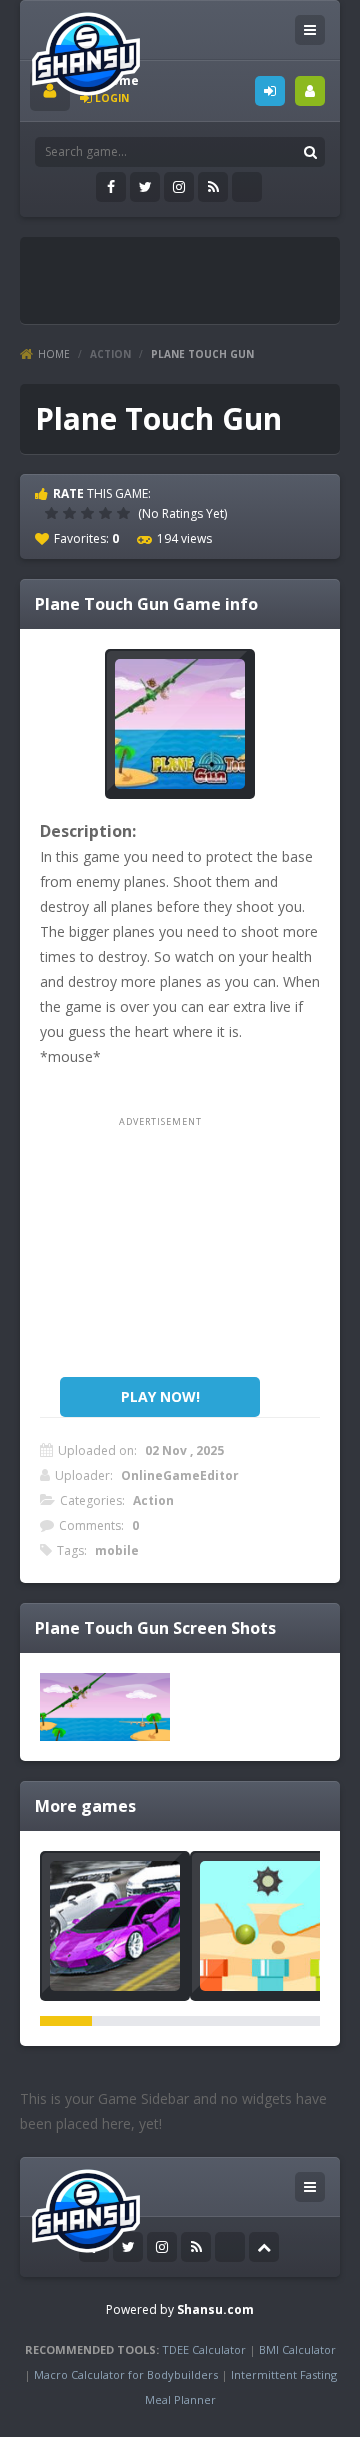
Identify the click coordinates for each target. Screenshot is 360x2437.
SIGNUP (310, 91)
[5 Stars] (126, 513)
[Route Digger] (265, 1926)
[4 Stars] (108, 513)
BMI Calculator (297, 2349)
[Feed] (213, 187)
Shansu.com (215, 2309)
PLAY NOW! (160, 1396)
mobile (117, 1550)
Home (54, 354)
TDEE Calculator (204, 2349)
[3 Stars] (90, 513)
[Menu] (310, 30)
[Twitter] (145, 187)
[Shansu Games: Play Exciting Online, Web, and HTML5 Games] (86, 49)
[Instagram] (179, 187)
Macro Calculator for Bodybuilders (126, 2374)
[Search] (310, 152)
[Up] (264, 2247)
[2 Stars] (72, 513)
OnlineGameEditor (180, 1475)
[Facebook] (111, 187)
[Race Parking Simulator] (115, 1926)
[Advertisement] (195, 272)
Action (110, 354)
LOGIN (270, 91)
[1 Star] (54, 513)
